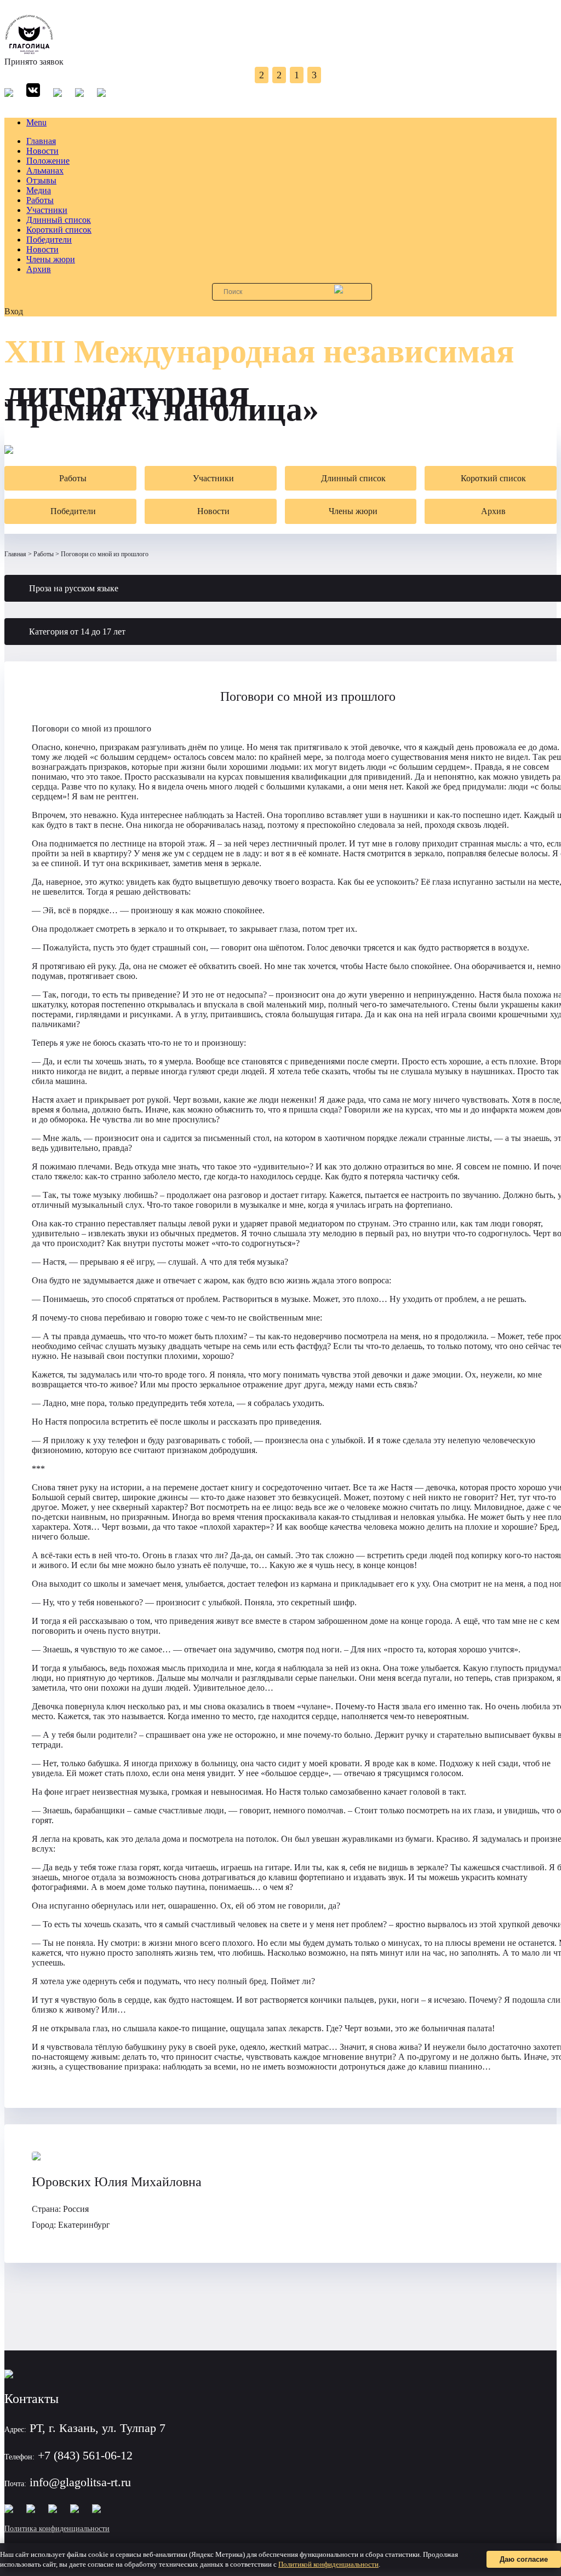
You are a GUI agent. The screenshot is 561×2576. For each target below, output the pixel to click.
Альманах (45, 171)
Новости (42, 151)
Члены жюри (51, 259)
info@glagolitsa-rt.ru (80, 2482)
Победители (49, 240)
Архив (39, 269)
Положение (48, 161)
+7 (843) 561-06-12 (85, 2455)
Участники (47, 210)
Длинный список (59, 220)
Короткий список (59, 230)
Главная (41, 141)
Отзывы (41, 180)
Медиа (39, 190)
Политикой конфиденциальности (328, 2564)
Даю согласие (524, 2559)
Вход (14, 311)
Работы (40, 200)
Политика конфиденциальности (57, 2529)
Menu (36, 122)
